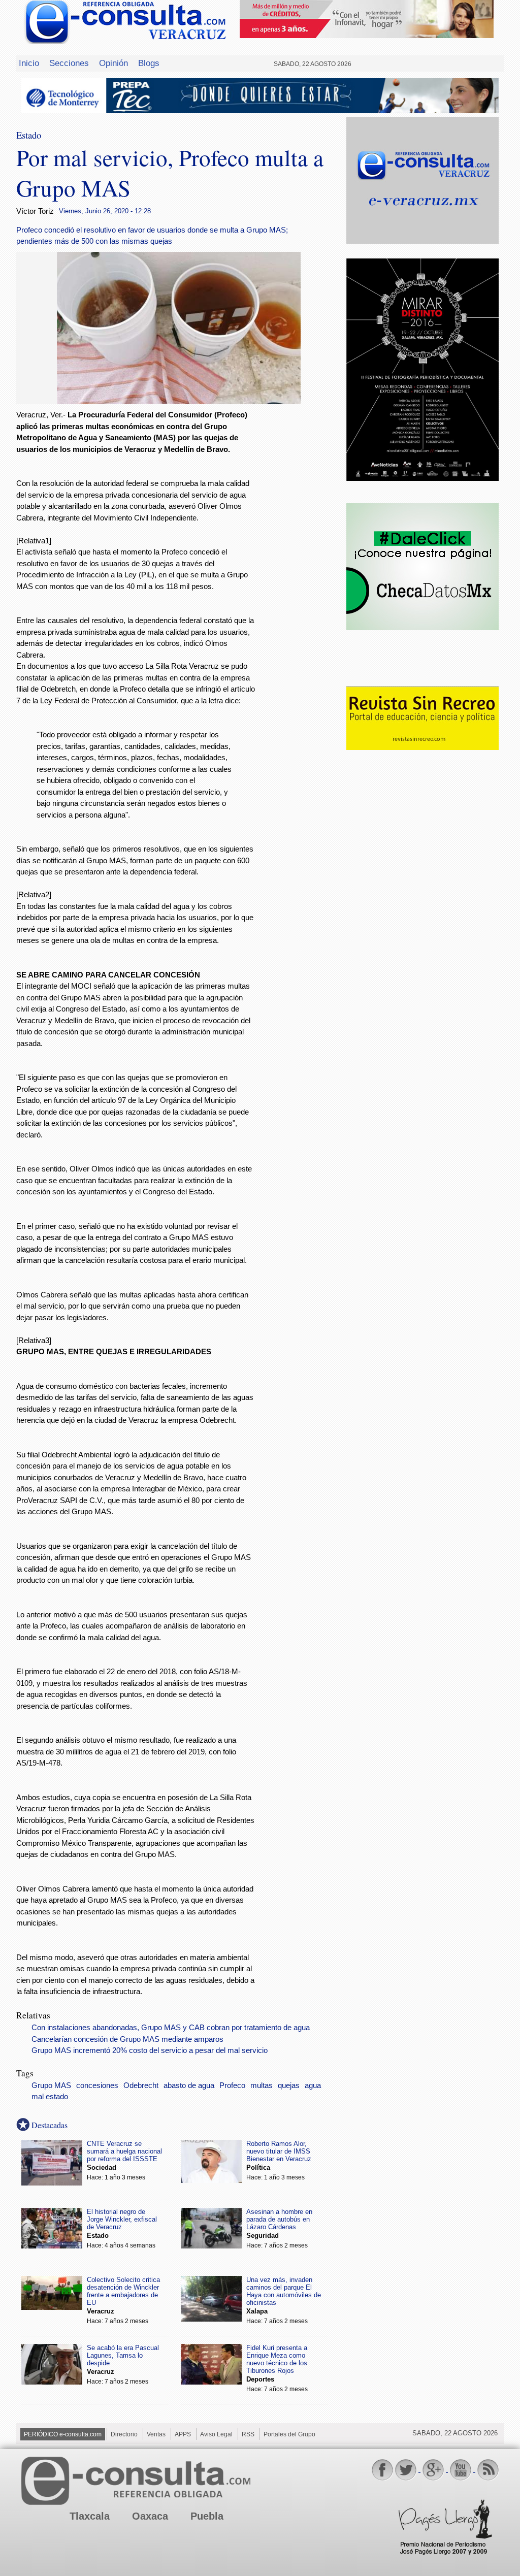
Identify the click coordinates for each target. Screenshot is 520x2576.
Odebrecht (141, 2085)
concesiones (97, 2085)
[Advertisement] (301, 573)
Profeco (232, 2085)
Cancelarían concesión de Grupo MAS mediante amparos (127, 2039)
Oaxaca (150, 2516)
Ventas (156, 2434)
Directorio (124, 2434)
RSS (248, 2434)
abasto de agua (189, 2085)
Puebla (207, 2516)
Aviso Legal (216, 2434)
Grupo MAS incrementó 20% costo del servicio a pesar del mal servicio (150, 2050)
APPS (183, 2434)
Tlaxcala (90, 2516)
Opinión (113, 63)
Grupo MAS (51, 2085)
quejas (289, 2085)
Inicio (29, 63)
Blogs (149, 63)
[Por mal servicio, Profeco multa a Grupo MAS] (179, 401)
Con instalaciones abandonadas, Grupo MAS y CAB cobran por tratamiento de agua (171, 2028)
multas (262, 2085)
